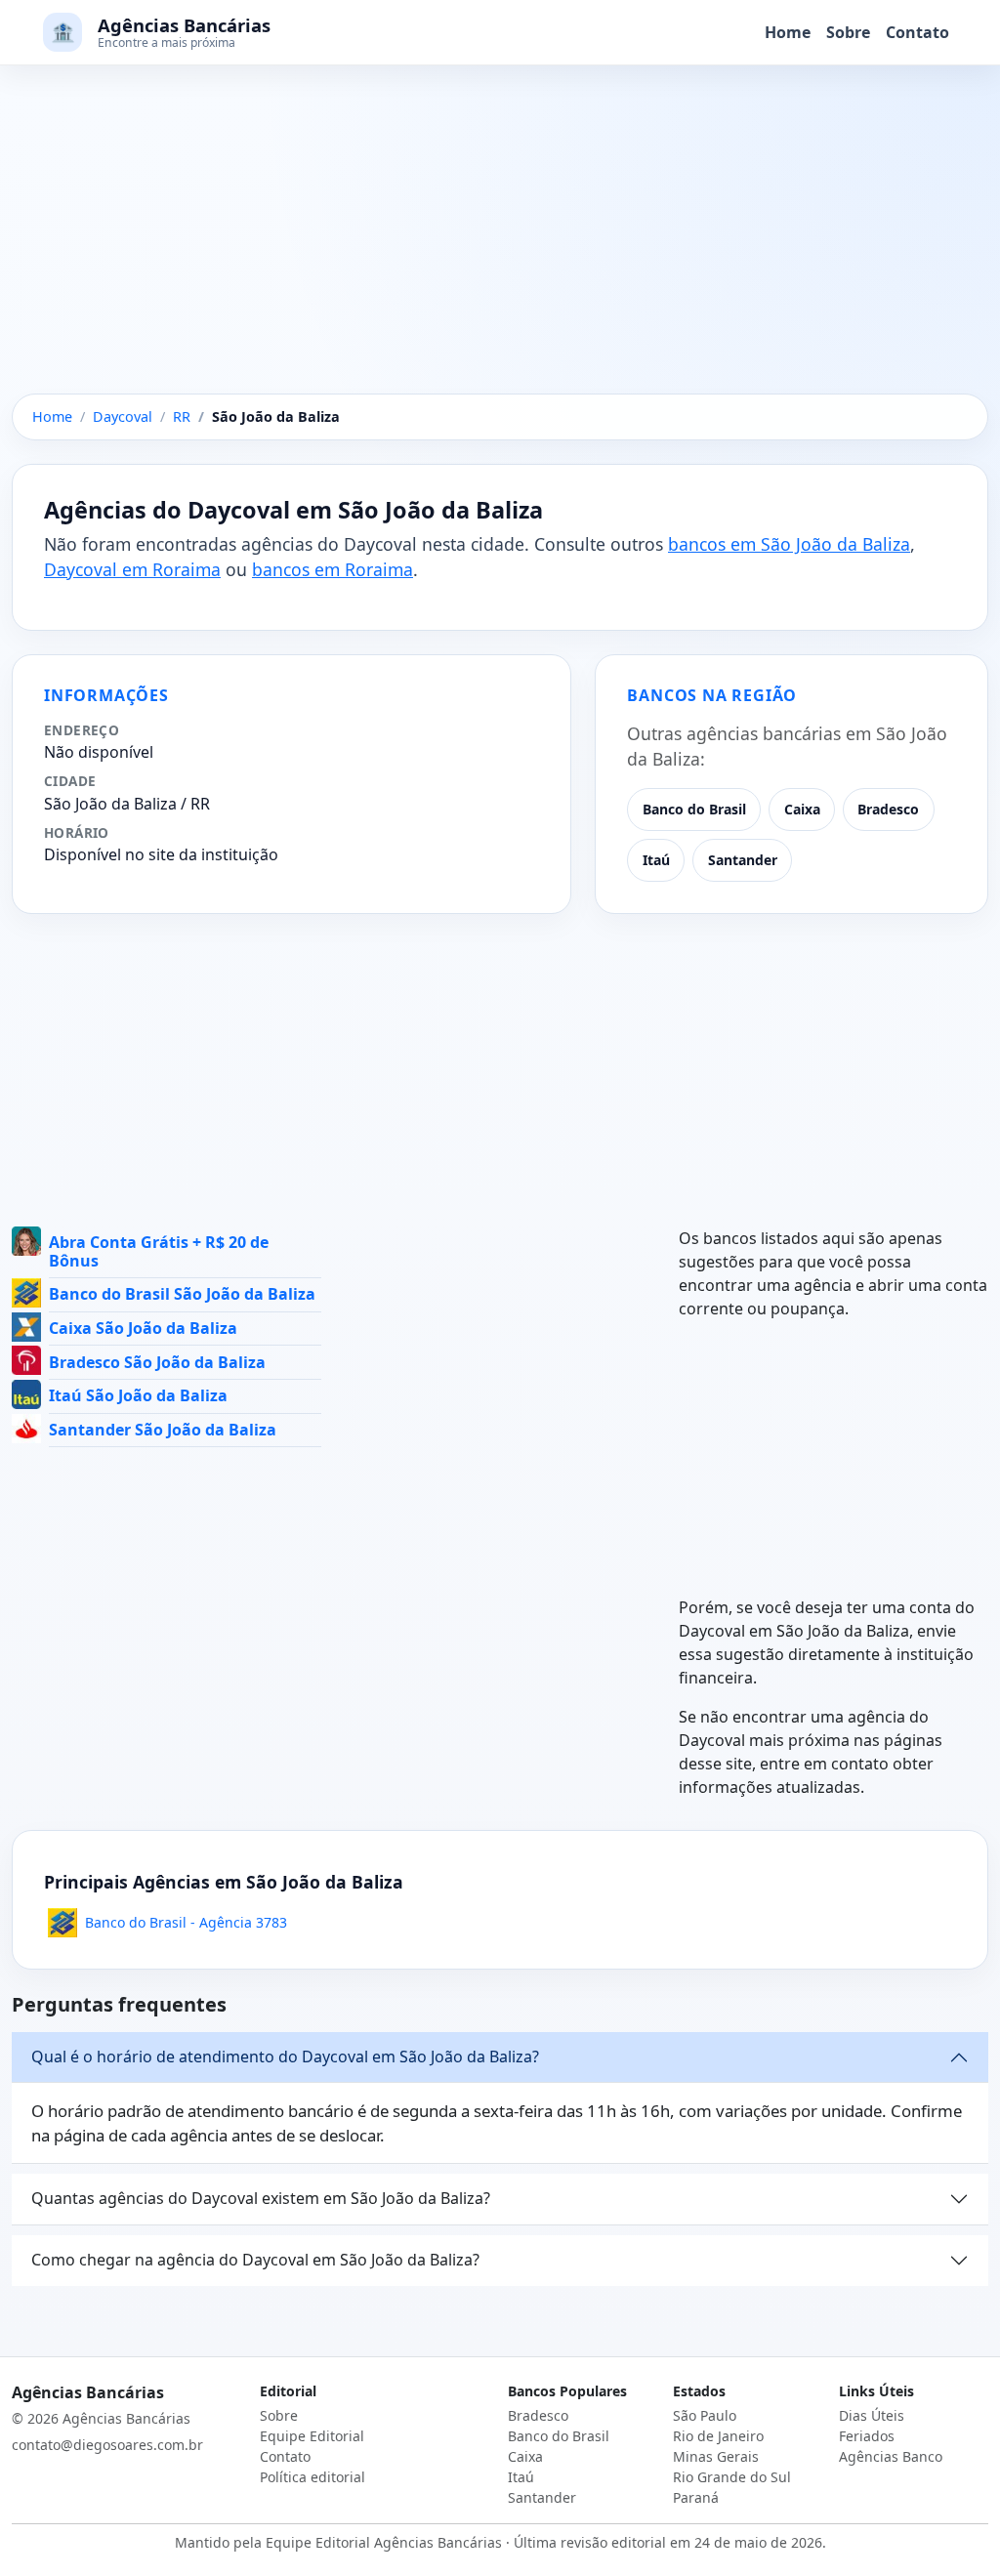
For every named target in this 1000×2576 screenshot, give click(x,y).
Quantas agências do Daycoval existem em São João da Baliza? (261, 2198)
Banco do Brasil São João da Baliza (182, 1294)
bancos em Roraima (333, 569)
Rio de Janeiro (718, 2436)
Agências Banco (891, 2456)
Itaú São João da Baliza (138, 1395)
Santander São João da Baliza (163, 1430)
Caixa (802, 809)
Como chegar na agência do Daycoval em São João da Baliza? (255, 2260)
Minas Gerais (716, 2456)
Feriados (867, 2436)
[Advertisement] (500, 249)
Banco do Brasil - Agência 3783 (186, 1922)
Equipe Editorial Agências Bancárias (384, 2542)
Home (788, 32)
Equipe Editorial (312, 2436)
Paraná (696, 2497)
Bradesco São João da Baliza (157, 1362)
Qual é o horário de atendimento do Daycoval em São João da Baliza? (285, 2057)
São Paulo (705, 2415)
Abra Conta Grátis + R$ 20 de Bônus (159, 1251)
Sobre (848, 32)
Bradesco (888, 809)
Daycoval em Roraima (132, 569)
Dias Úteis (872, 2415)
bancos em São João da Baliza (789, 544)
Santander (743, 860)
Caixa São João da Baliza (143, 1328)
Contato (917, 32)
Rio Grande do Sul (732, 2477)
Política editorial (312, 2477)
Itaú (656, 860)
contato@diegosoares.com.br (107, 2445)
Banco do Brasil (694, 809)
